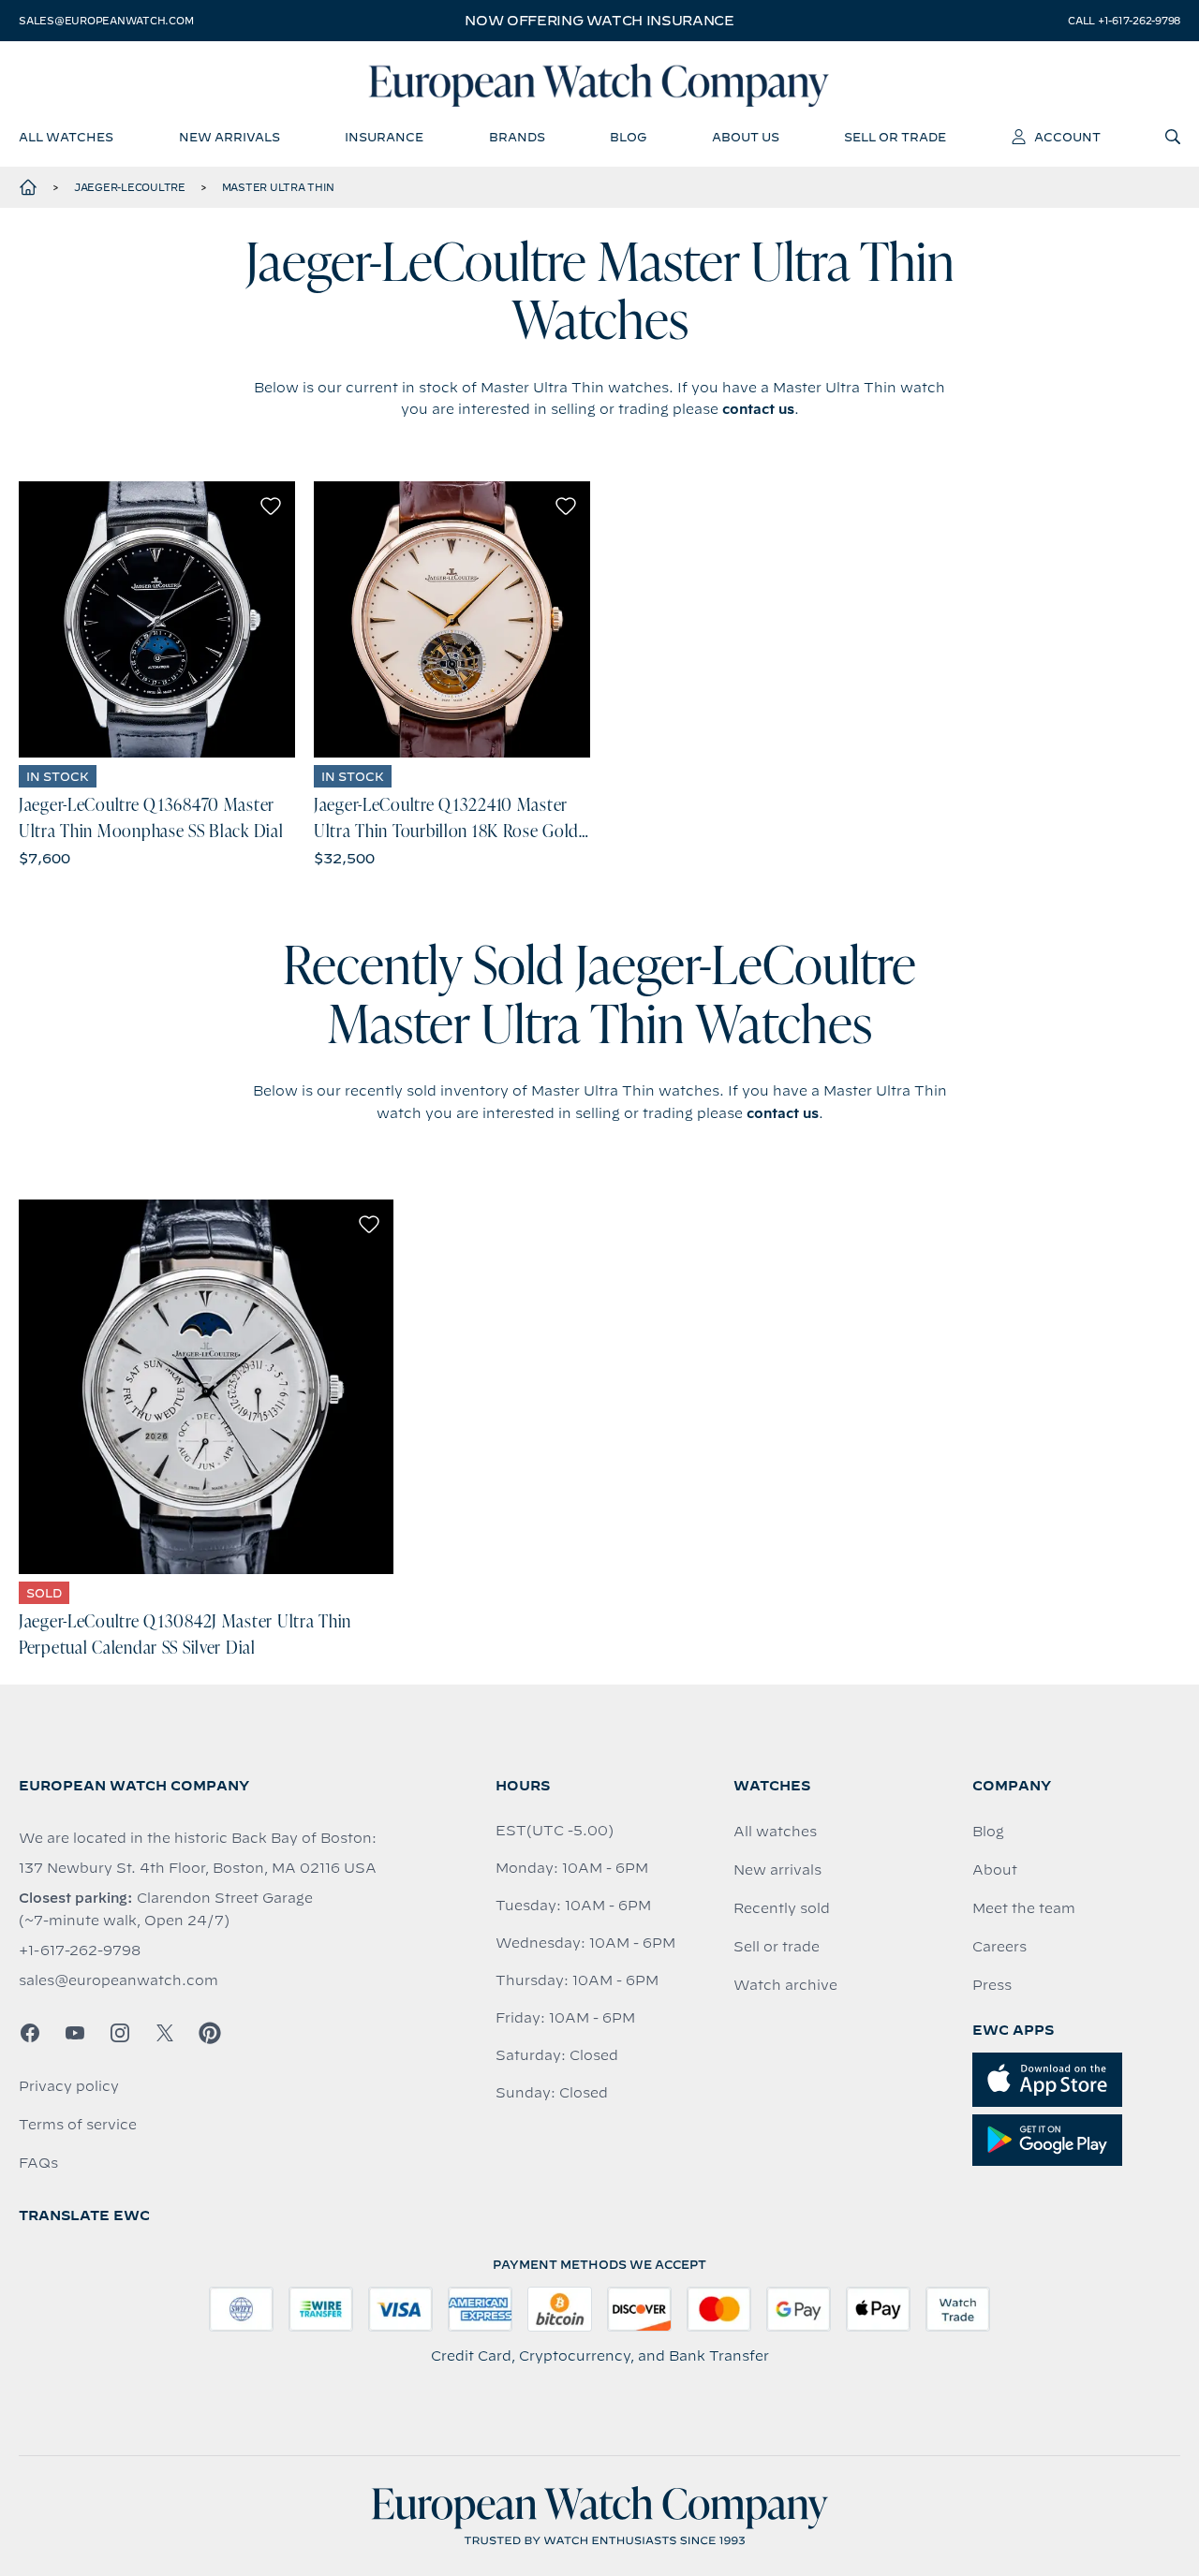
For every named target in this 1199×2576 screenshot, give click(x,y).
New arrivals (777, 1870)
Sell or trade (777, 1947)
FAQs (38, 2163)
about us (746, 137)
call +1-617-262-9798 (1124, 21)
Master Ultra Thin (278, 187)
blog (628, 137)
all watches (66, 137)
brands (517, 137)
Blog (988, 1832)
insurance (384, 137)
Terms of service (78, 2125)
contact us (758, 409)
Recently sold (782, 1908)
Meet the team (1024, 1908)
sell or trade (895, 137)
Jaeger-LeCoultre (130, 187)
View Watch (157, 619)
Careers (999, 1947)
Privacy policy (69, 2086)
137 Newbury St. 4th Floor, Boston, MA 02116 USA (198, 1868)
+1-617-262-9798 (80, 1950)
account (1067, 137)
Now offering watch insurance (599, 21)
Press (992, 1985)
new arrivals (229, 137)
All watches (775, 1832)
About (995, 1870)
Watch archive (785, 1985)
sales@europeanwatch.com (106, 21)
